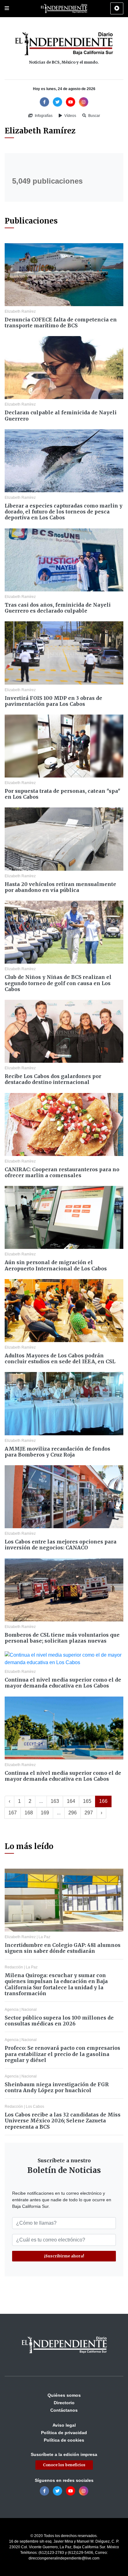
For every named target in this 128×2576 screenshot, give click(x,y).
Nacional (29, 2010)
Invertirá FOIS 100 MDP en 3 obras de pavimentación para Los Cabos (53, 701)
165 (87, 1801)
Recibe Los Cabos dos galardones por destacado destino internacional (53, 1079)
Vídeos (70, 116)
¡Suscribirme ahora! (64, 2256)
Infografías (43, 116)
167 (13, 1813)
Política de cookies (64, 2440)
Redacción (14, 1967)
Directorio (64, 2403)
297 (89, 1813)
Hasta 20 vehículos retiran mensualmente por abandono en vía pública (60, 887)
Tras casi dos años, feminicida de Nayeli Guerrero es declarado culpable (58, 608)
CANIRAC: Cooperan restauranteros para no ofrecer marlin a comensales (62, 1172)
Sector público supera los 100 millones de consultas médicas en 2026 (59, 2021)
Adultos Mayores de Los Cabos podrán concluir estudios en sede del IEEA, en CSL (60, 1358)
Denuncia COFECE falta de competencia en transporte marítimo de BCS (61, 323)
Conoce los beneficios (64, 2465)
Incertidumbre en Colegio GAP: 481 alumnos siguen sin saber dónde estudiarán (63, 1948)
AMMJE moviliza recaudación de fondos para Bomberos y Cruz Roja (57, 1452)
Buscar (94, 116)
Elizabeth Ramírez (20, 311)
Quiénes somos (64, 2395)
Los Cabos (35, 2107)
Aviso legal (64, 2425)
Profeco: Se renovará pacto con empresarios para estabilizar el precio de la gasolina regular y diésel (62, 2054)
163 (55, 1801)
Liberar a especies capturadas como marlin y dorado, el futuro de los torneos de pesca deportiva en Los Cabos (64, 512)
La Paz (44, 1937)
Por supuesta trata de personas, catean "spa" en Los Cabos (62, 794)
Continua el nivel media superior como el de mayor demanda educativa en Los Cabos (63, 1683)
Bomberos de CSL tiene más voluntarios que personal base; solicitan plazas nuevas (62, 1638)
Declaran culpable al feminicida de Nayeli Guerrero (61, 415)
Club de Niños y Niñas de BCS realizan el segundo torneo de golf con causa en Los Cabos (58, 983)
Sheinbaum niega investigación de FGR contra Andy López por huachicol (57, 2087)
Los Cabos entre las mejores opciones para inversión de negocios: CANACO (61, 1545)
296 (73, 1813)
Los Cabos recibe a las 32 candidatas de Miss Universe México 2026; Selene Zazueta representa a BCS (63, 2121)
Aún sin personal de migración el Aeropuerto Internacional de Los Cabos (56, 1265)
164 (71, 1801)
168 (29, 1813)
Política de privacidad (64, 2433)
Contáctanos (64, 2410)
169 (45, 1813)
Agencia (12, 2010)
